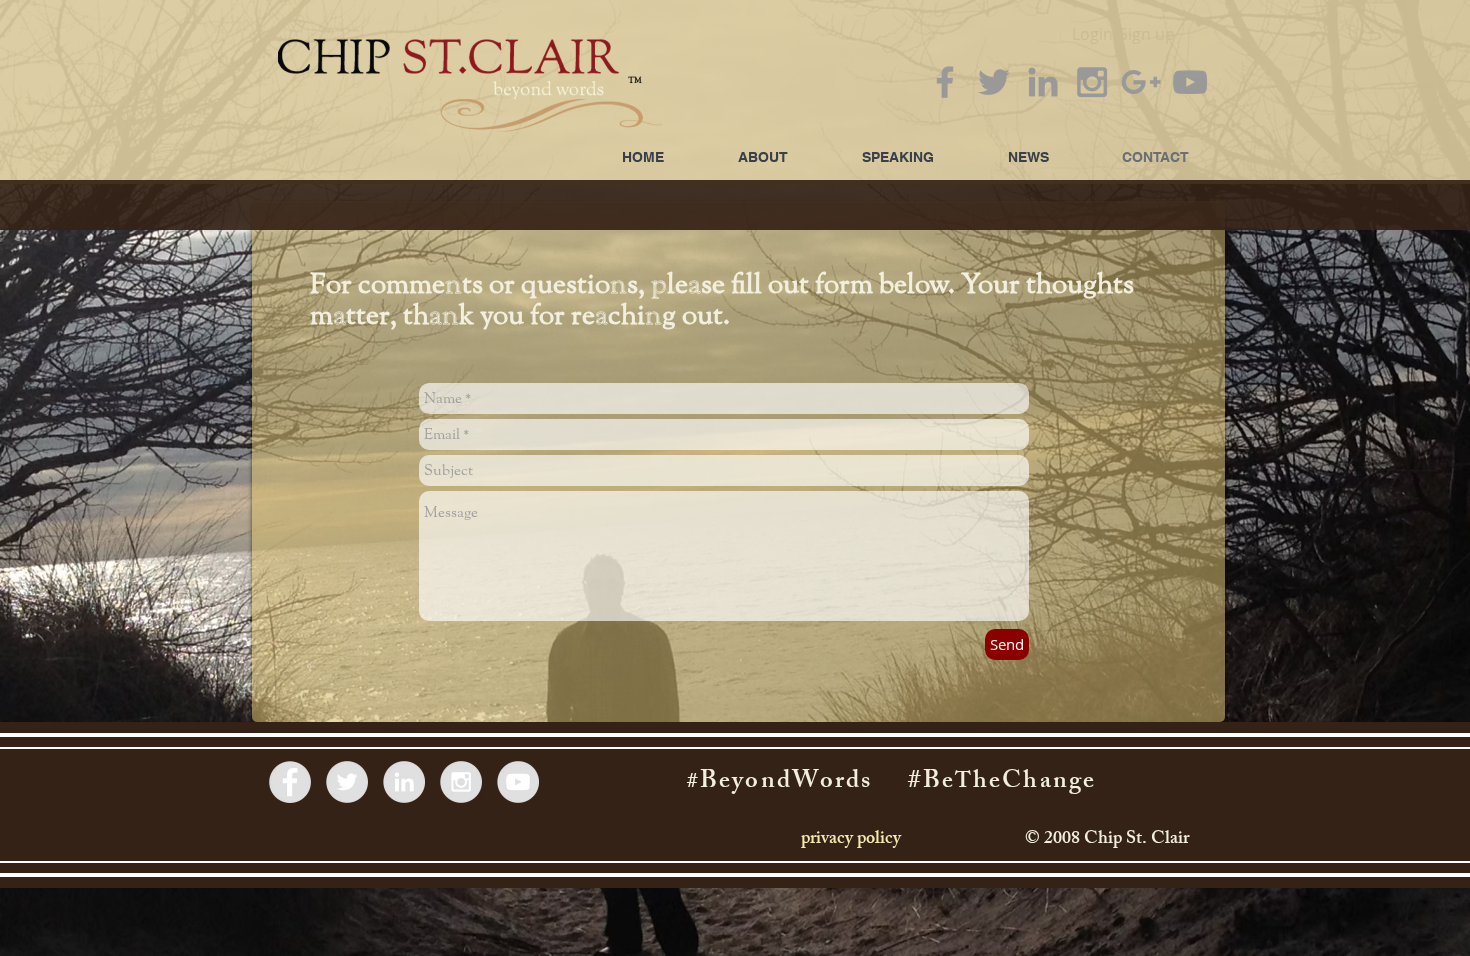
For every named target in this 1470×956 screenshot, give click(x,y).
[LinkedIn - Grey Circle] (404, 782)
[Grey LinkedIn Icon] (1043, 82)
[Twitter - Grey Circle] (347, 782)
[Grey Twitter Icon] (994, 82)
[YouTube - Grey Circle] (518, 782)
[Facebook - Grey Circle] (290, 782)
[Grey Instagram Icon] (1092, 82)
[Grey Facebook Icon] (945, 82)
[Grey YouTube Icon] (1190, 82)
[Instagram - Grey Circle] (461, 782)
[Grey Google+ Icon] (1141, 82)
